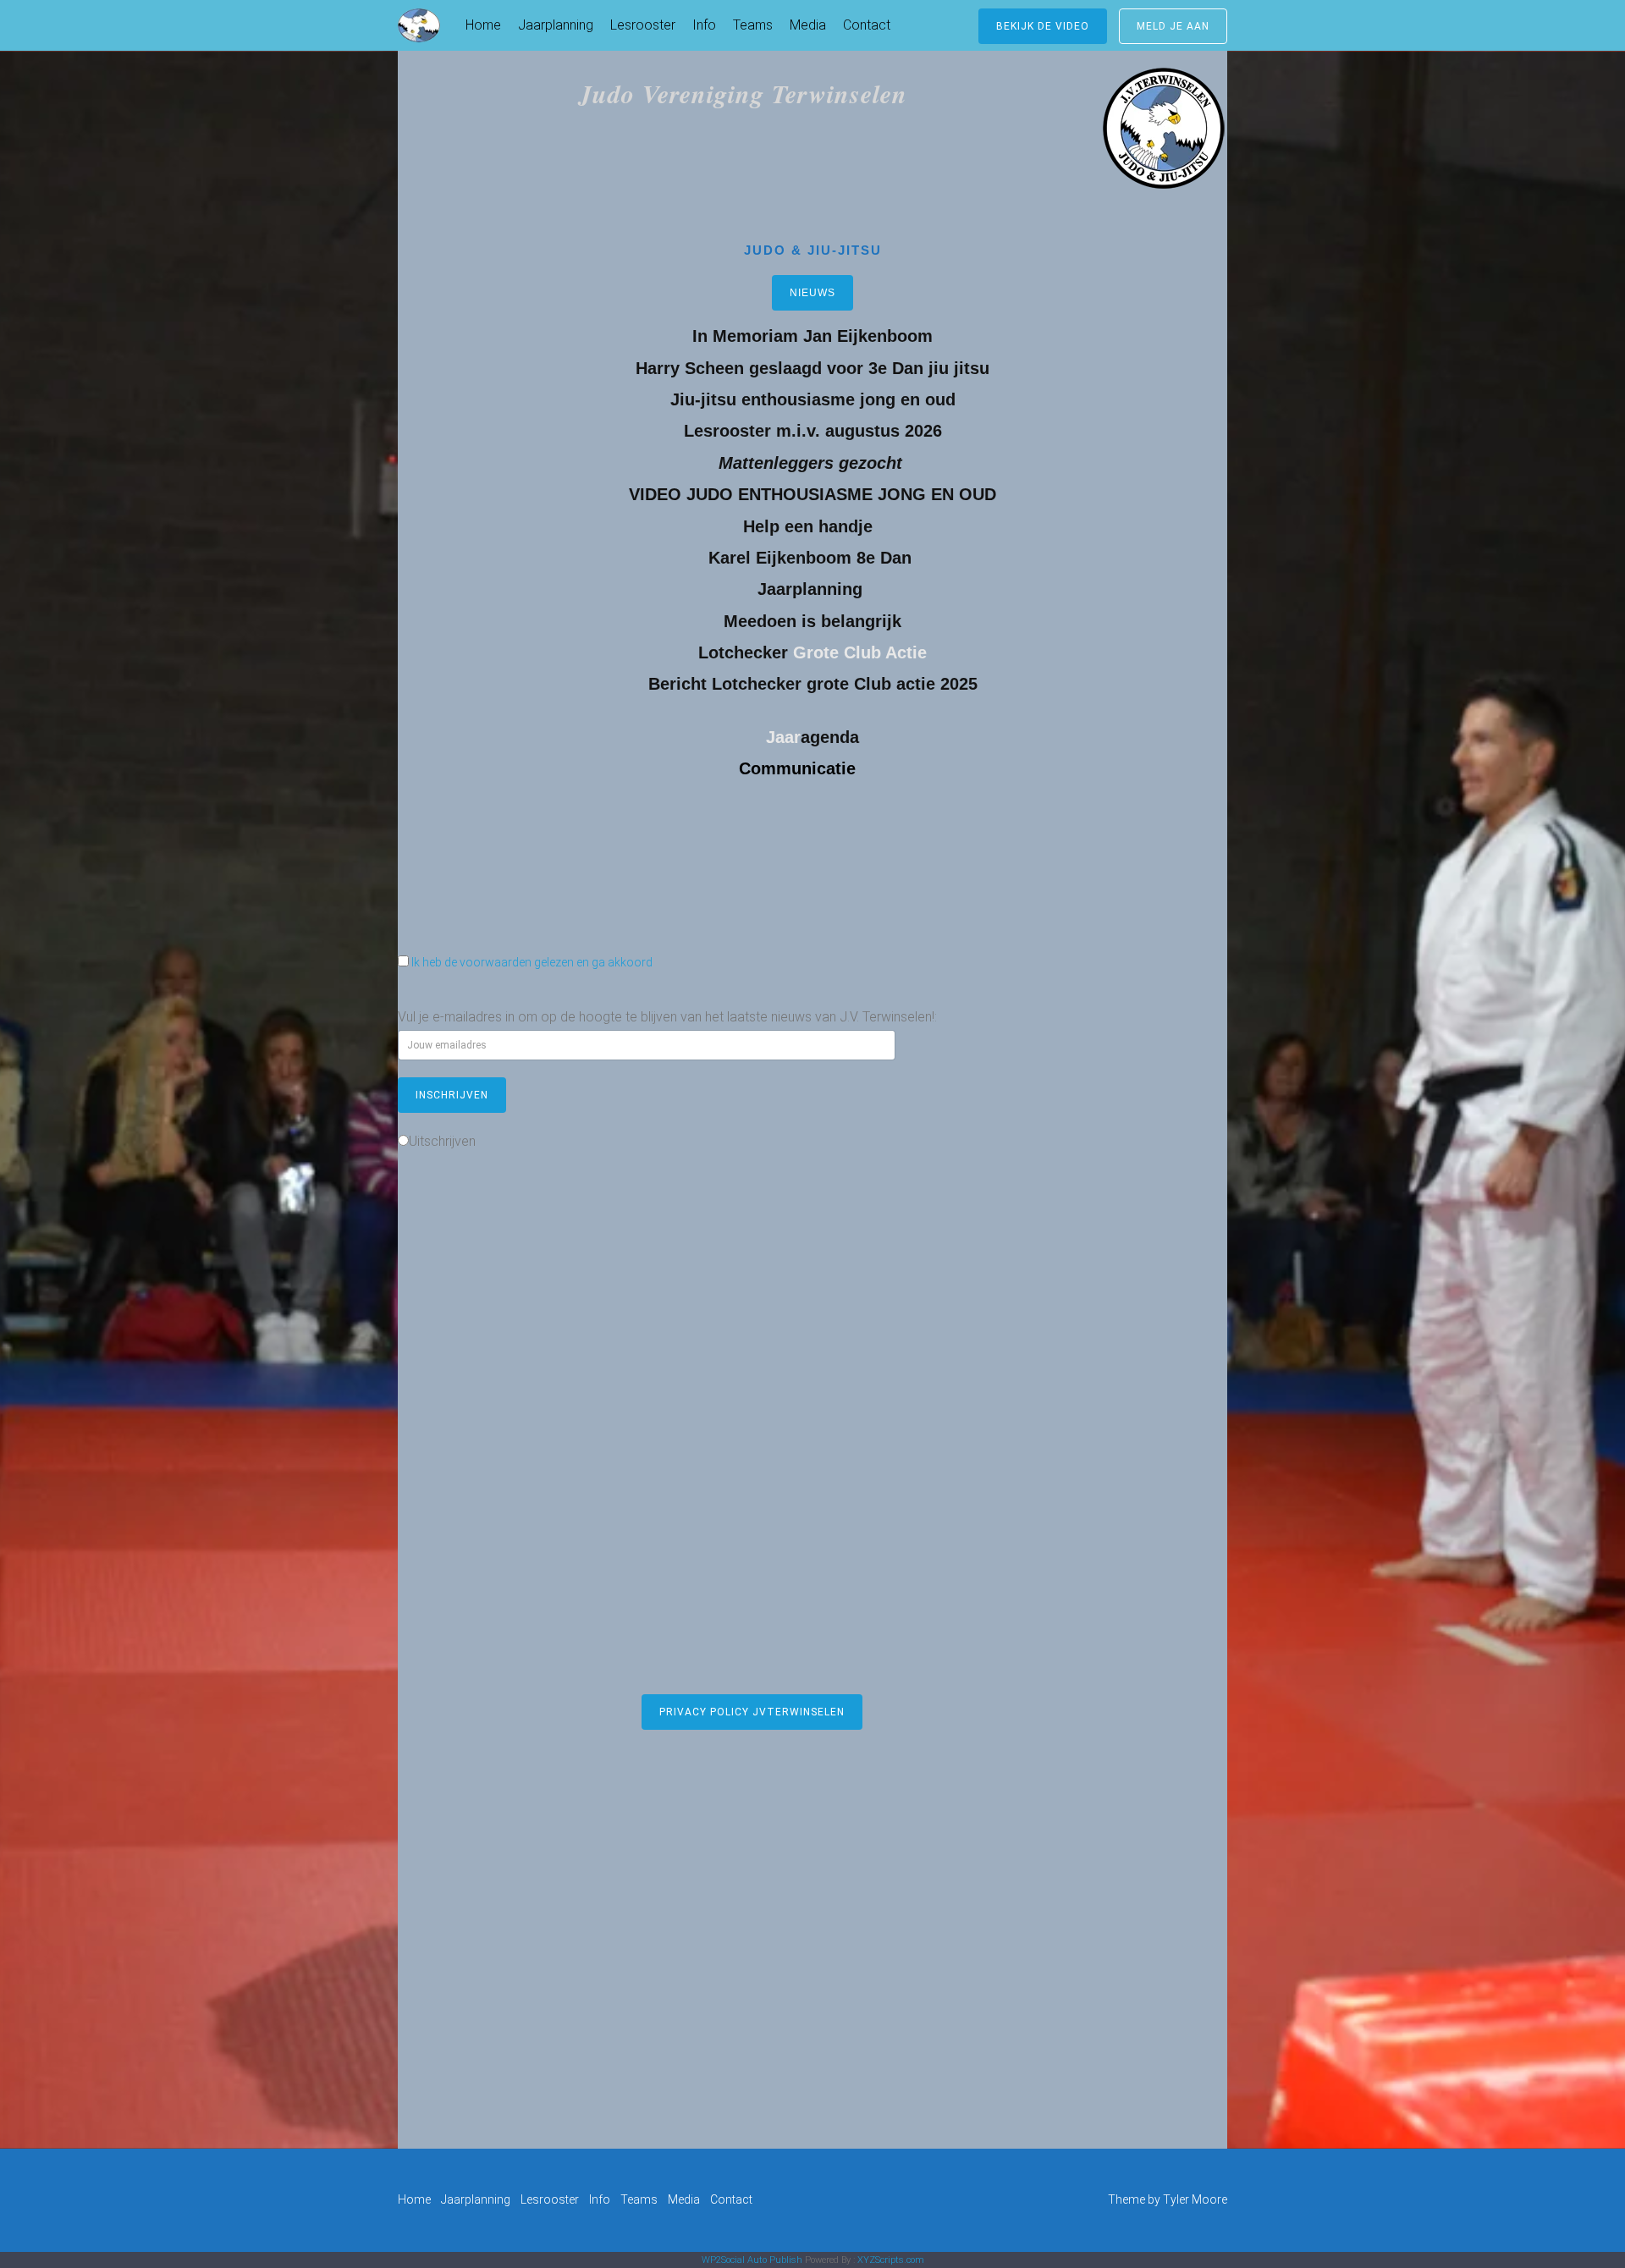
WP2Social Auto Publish (752, 2260)
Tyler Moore (1195, 2199)
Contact (867, 25)
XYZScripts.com (891, 2260)
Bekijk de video (1043, 26)
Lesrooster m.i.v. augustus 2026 (813, 431)
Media (808, 25)
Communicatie (797, 768)
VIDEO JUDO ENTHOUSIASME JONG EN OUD (812, 494)
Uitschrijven (442, 1141)
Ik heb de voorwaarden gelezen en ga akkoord (532, 962)
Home (483, 25)
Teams (753, 25)
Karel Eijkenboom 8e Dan (812, 558)
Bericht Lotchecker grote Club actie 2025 (813, 684)
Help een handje (810, 526)
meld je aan (1173, 26)
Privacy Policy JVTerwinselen (752, 1712)
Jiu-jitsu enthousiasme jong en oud (813, 399)
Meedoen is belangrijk (812, 621)
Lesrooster (643, 25)
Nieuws (812, 293)
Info (704, 25)
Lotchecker (743, 652)
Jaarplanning (556, 25)
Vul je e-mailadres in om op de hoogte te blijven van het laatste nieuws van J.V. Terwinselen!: (667, 1017)
